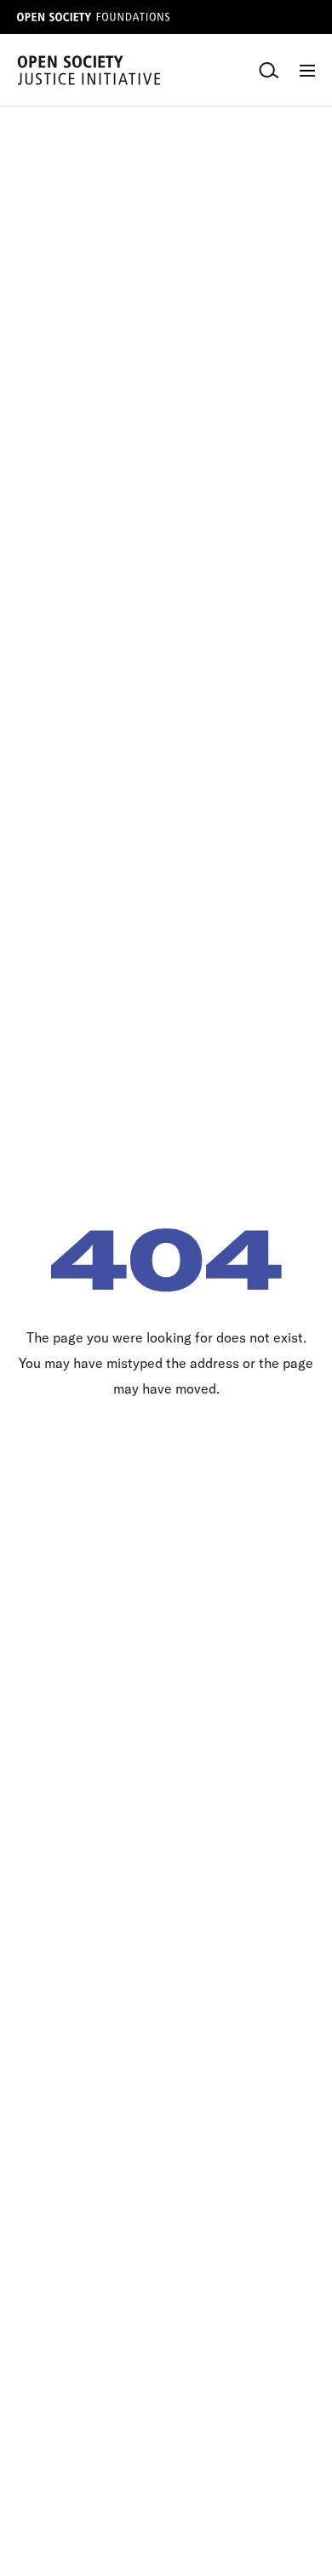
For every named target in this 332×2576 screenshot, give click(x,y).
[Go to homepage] (89, 70)
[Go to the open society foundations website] (94, 17)
